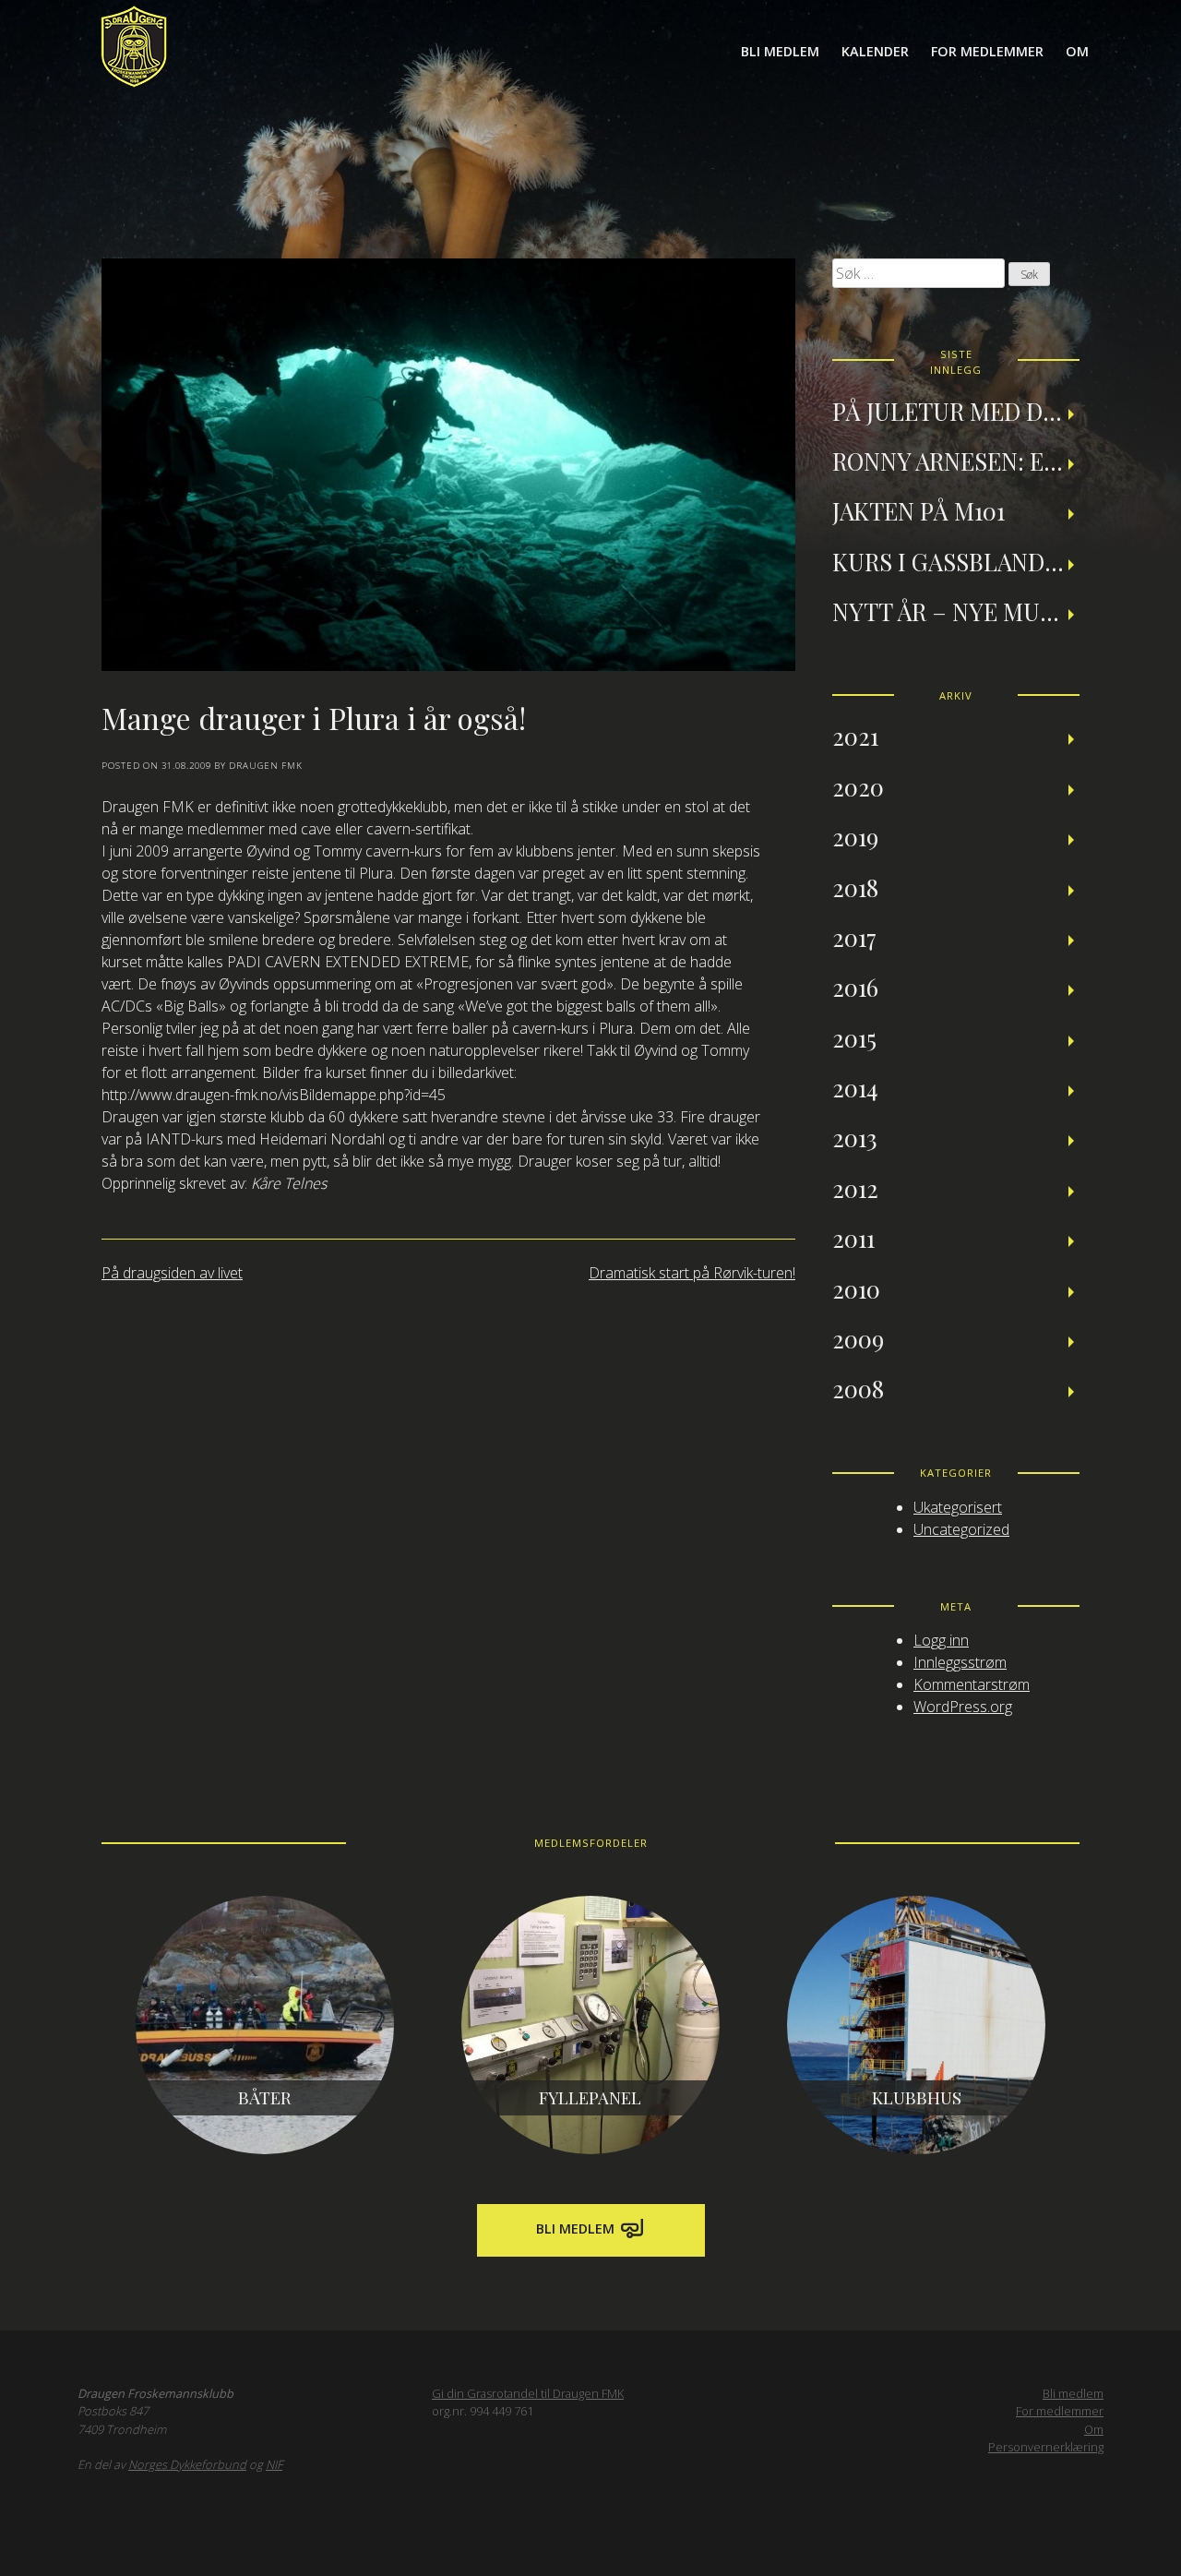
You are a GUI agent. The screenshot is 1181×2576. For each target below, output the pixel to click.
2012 (855, 1188)
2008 (858, 1388)
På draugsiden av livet (172, 1273)
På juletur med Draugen (956, 411)
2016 (855, 987)
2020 (858, 786)
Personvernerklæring (1046, 2447)
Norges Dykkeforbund (187, 2464)
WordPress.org (963, 1707)
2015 (854, 1037)
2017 (854, 937)
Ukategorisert (958, 1507)
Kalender (875, 51)
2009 (858, 1338)
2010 (856, 1288)
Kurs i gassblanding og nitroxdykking (956, 561)
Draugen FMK (266, 766)
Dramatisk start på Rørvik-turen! (692, 1273)
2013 (855, 1137)
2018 (855, 887)
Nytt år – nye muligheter (956, 611)
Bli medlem (780, 51)
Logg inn (941, 1640)
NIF (274, 2464)
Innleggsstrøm (960, 1662)
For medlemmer (987, 51)
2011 (853, 1238)
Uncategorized (961, 1529)
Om (1077, 51)
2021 (855, 736)
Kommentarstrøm (972, 1684)
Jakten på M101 (919, 510)
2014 (855, 1087)
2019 (855, 836)
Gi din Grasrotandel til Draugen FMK (528, 2393)
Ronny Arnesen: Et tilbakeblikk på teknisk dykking (956, 461)
